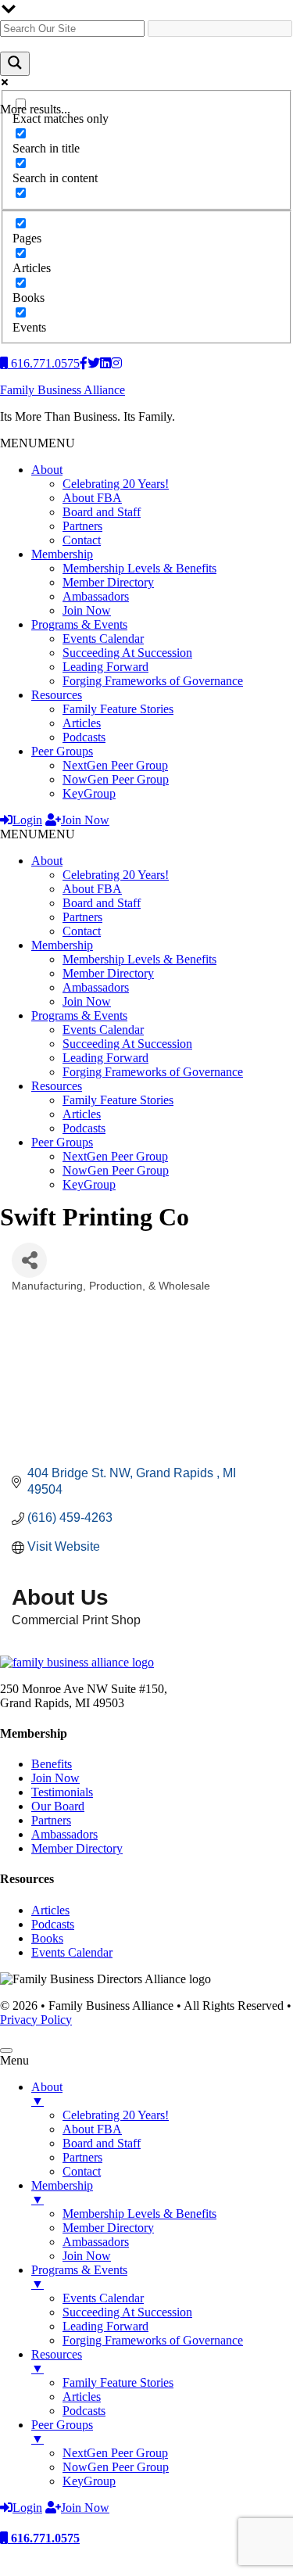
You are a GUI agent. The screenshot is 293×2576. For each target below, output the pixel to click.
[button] (38, 443)
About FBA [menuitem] (92, 2129)
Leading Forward (105, 667)
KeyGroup (89, 793)
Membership (62, 554)
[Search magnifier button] (15, 64)
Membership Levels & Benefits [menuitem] (139, 2214)
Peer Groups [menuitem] (62, 2432)
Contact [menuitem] (82, 2171)
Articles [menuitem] (82, 2397)
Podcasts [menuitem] (84, 2411)
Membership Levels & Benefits (139, 568)
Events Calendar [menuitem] (103, 2298)
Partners (82, 526)
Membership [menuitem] (62, 2192)
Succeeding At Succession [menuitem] (127, 2312)
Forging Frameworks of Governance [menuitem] (153, 2340)
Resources (57, 695)
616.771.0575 (44, 2538)
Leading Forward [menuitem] (105, 2326)
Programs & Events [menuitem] (79, 2277)
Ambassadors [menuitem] (96, 2242)
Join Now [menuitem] (87, 2256)
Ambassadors (96, 596)
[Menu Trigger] (6, 2050)
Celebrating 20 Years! (116, 484)
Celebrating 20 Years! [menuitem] (116, 2115)
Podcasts (84, 737)
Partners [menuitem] (82, 2157)
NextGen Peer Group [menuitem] (115, 2453)
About (47, 470)
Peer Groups (62, 751)
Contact (82, 540)
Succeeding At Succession (127, 653)
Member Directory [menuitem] (108, 2228)
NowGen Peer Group (116, 779)
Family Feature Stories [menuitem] (118, 2382)
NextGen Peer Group (115, 765)
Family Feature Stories (118, 709)
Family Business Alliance (63, 390)
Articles (82, 723)
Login (27, 820)
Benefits (52, 1764)
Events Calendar (103, 639)
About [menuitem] (47, 2094)
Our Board (58, 1806)
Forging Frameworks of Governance (153, 681)
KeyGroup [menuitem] (89, 2481)
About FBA (92, 498)
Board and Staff (102, 512)
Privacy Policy (36, 2020)
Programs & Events (79, 624)
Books (47, 1938)
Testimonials (62, 1792)
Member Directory (108, 582)
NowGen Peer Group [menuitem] (116, 2467)
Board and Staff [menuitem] (102, 2143)
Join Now (87, 610)
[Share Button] (29, 1260)
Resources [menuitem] (57, 2361)
